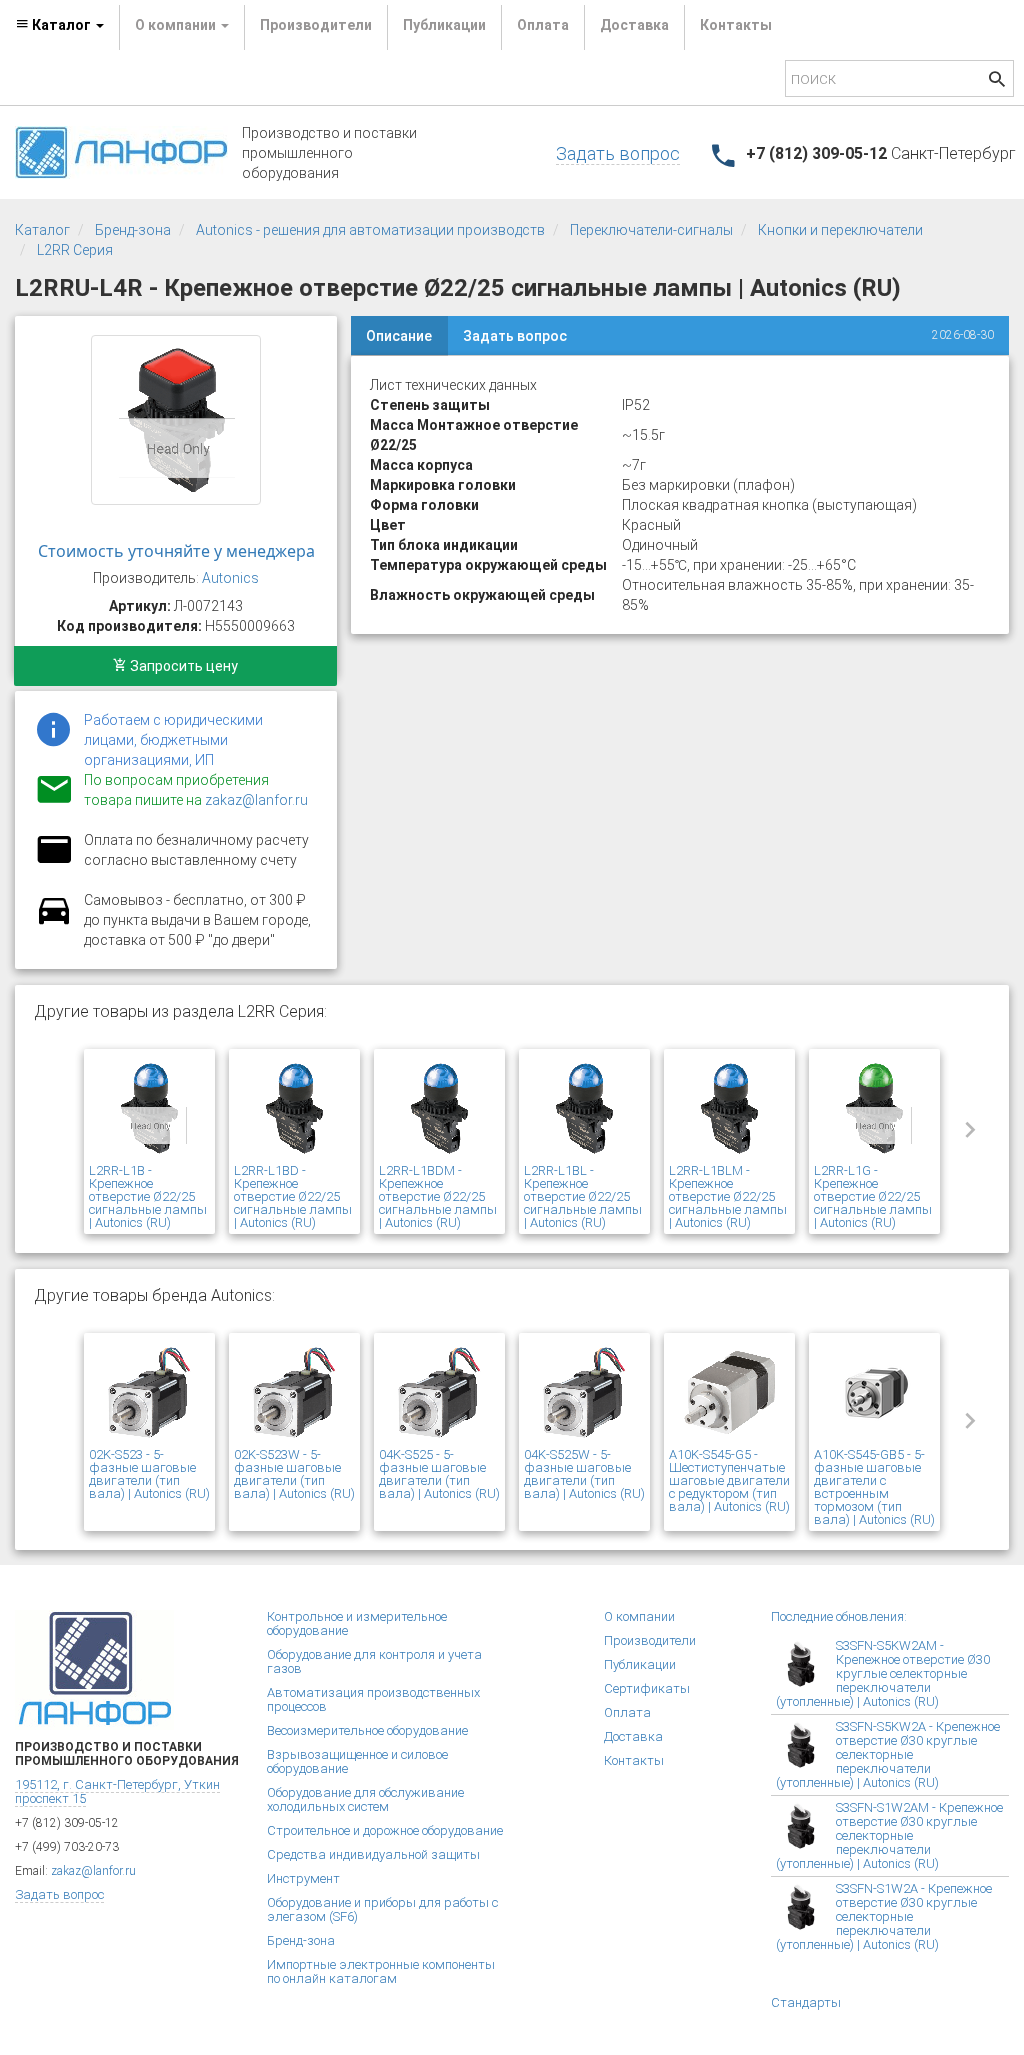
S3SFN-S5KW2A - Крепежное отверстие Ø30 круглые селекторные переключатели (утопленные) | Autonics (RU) (888, 1754)
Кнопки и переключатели (840, 230)
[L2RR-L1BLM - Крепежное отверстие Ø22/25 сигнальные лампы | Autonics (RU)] (729, 1109)
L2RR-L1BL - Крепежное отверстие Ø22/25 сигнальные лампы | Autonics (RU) (583, 1196)
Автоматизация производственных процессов (373, 1699)
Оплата (543, 25)
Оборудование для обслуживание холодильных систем (365, 1799)
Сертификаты (647, 1688)
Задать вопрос (618, 153)
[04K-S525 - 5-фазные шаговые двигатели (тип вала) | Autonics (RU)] (439, 1393)
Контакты (736, 25)
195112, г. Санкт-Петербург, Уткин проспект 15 (117, 1791)
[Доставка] (54, 922)
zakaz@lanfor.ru (256, 800)
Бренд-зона (133, 230)
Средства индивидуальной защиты (373, 1854)
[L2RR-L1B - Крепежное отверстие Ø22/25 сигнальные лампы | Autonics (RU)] (149, 1109)
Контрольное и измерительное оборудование (357, 1623)
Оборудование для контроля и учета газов (374, 1661)
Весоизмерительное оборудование (367, 1730)
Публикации (444, 25)
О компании (639, 1616)
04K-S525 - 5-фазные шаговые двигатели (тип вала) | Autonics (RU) (439, 1474)
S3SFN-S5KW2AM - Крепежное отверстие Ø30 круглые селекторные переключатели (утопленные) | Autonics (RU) (883, 1673)
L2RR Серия (75, 250)
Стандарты (806, 2002)
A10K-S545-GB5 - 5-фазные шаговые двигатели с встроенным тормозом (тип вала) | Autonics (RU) (874, 1487)
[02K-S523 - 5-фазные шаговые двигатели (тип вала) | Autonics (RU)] (149, 1393)
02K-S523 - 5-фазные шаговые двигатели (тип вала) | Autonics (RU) (149, 1474)
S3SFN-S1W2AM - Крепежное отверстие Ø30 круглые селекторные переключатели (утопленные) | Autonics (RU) (889, 1835)
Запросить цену (182, 666)
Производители (316, 25)
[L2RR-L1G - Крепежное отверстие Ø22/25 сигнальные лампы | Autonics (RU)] (874, 1109)
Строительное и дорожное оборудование (385, 1830)
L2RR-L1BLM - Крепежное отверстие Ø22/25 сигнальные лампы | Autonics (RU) (728, 1196)
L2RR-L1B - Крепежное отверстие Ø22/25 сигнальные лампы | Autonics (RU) (148, 1196)
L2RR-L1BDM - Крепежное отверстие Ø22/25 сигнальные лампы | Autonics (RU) (438, 1196)
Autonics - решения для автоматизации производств (370, 230)
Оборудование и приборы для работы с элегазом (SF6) (382, 1909)
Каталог (42, 230)
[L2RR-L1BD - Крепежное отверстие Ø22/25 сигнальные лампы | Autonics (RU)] (294, 1109)
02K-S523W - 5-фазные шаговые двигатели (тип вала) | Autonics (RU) (294, 1474)
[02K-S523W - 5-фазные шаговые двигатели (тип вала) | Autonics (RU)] (294, 1393)
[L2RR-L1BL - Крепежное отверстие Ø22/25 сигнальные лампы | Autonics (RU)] (584, 1109)
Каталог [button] (61, 25)
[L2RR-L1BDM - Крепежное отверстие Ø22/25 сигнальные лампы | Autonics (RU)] (439, 1109)
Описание (399, 336)
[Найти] (997, 81)
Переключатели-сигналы (651, 230)
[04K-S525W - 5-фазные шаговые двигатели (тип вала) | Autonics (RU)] (584, 1393)
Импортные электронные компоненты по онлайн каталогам (381, 1971)
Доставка (634, 25)
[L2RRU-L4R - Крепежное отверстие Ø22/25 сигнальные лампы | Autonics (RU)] (176, 420)
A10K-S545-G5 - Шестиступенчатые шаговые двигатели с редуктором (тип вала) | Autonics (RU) (729, 1480)
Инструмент (303, 1878)
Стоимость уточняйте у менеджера (176, 551)
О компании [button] (177, 25)
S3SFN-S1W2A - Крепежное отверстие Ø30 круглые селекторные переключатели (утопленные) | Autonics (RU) (884, 1916)
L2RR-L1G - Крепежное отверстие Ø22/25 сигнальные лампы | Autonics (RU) (873, 1196)
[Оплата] (54, 862)
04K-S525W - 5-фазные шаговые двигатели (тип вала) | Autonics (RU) (584, 1474)
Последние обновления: (839, 1616)
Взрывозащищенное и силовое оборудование (357, 1761)
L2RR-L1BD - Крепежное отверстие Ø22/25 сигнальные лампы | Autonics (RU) (293, 1196)
